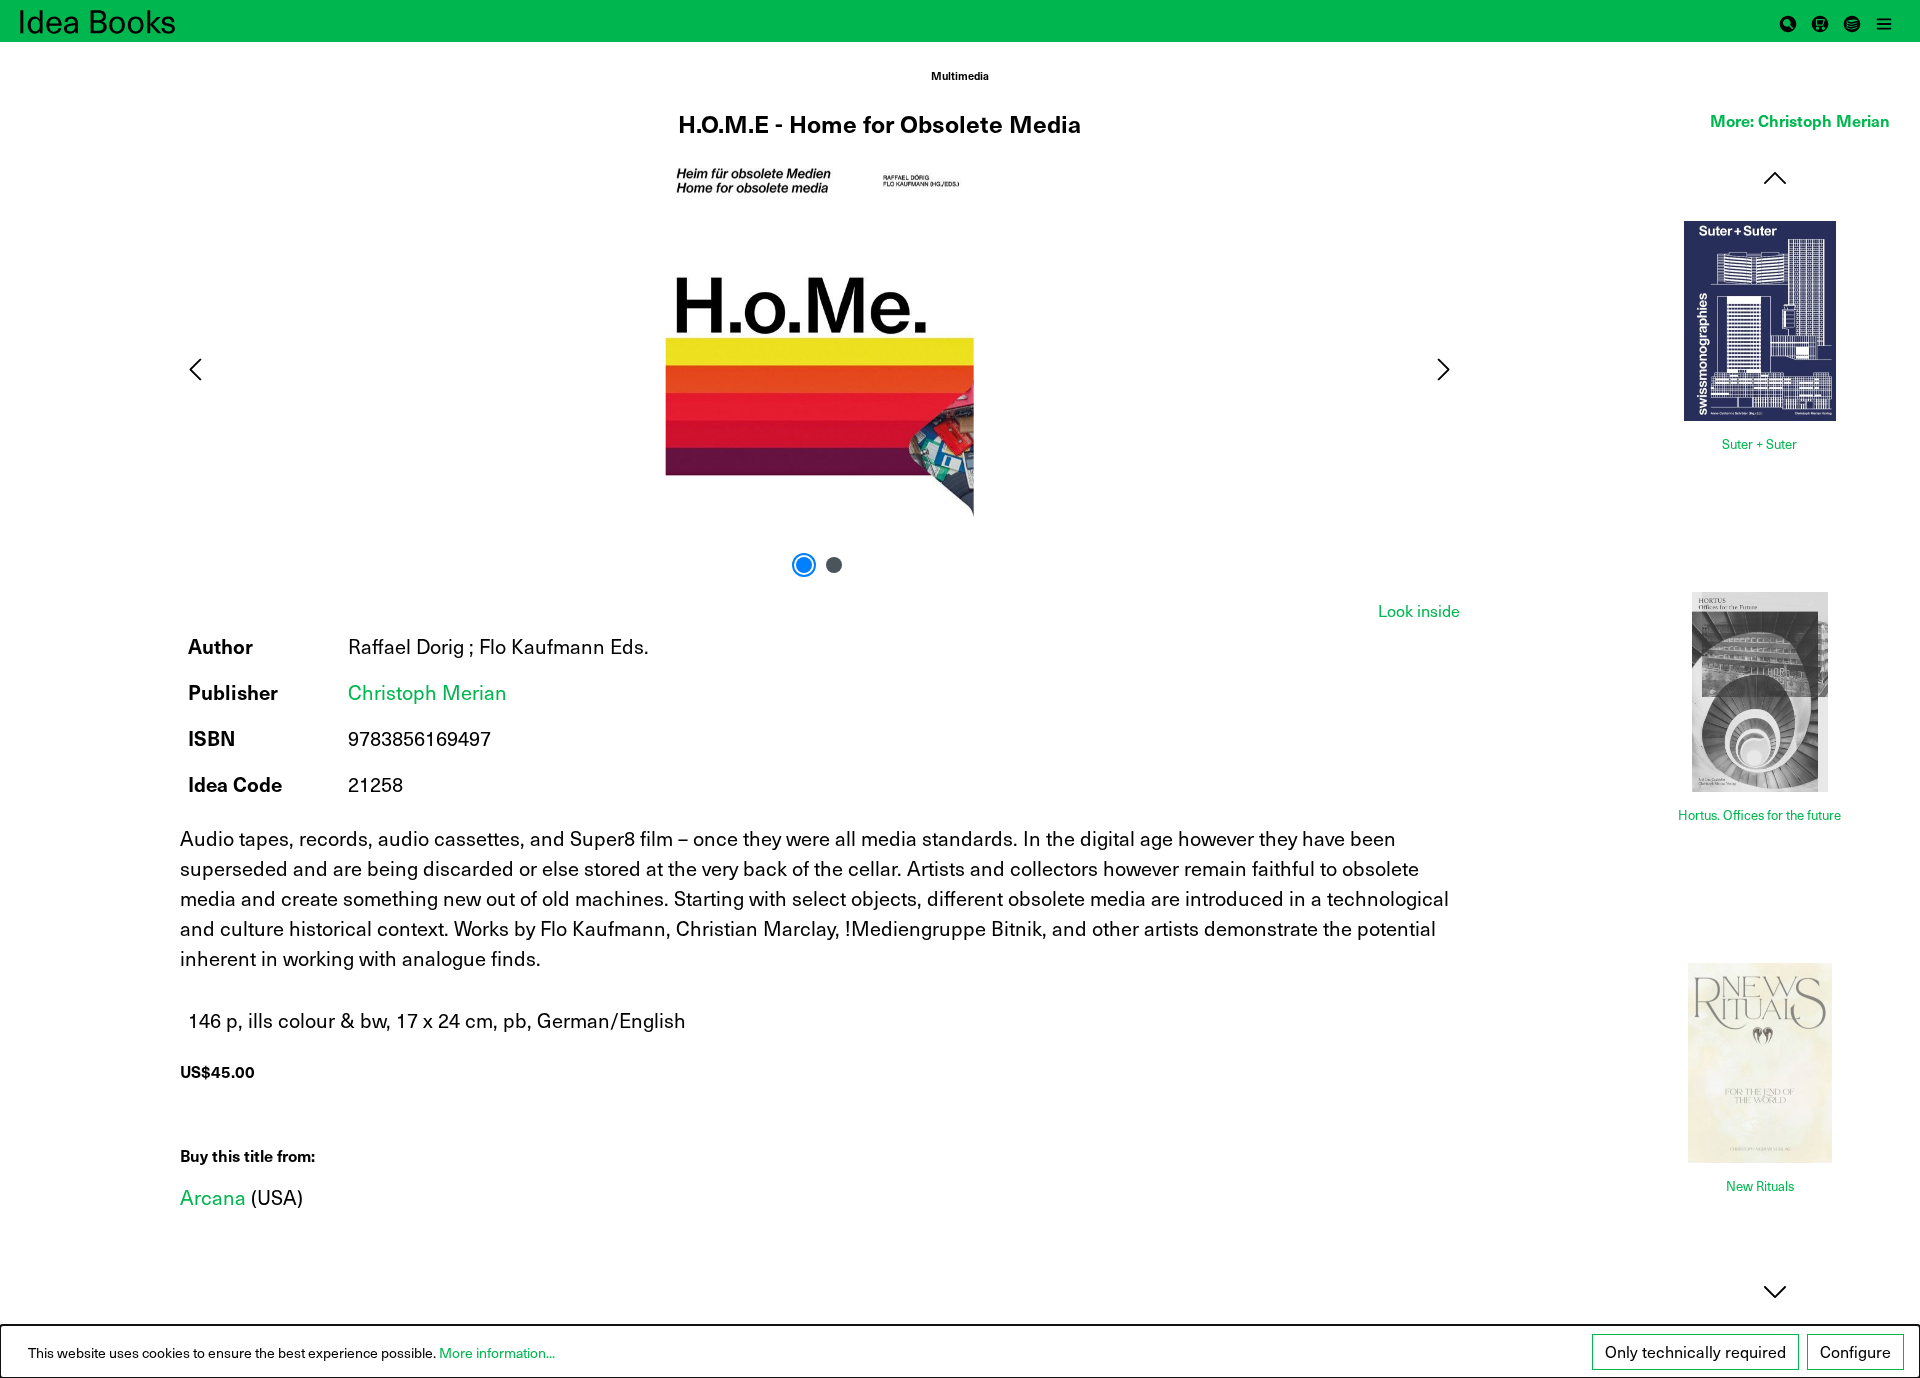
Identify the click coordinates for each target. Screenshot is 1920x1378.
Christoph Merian (427, 692)
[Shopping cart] (1820, 21)
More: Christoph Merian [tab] (1800, 120)
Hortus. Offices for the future (1759, 815)
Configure (1855, 1351)
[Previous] (195, 367)
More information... (497, 1352)
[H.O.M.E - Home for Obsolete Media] (819, 368)
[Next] (1444, 367)
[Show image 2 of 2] (834, 565)
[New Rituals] (1760, 1063)
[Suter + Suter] (1760, 321)
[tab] (1419, 610)
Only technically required (1695, 1351)
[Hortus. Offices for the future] (1760, 692)
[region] (820, 368)
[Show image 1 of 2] (804, 565)
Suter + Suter (1759, 444)
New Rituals (1760, 1186)
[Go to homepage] (120, 21)
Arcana (213, 1197)
